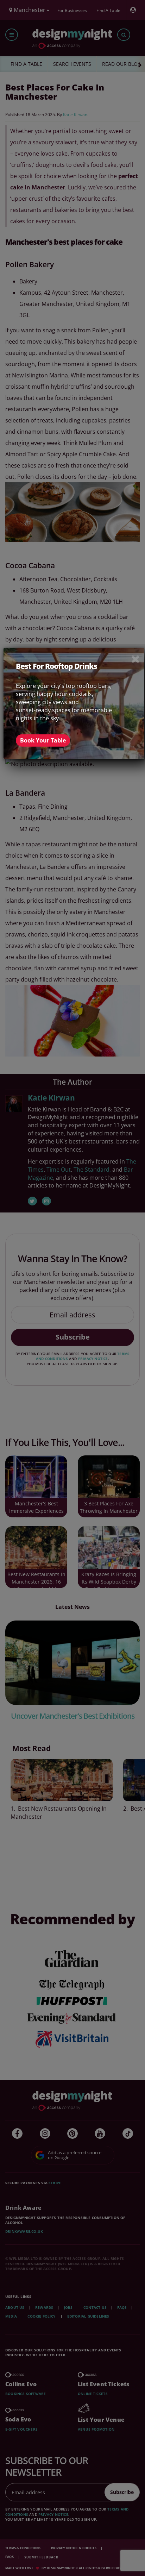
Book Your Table (43, 740)
